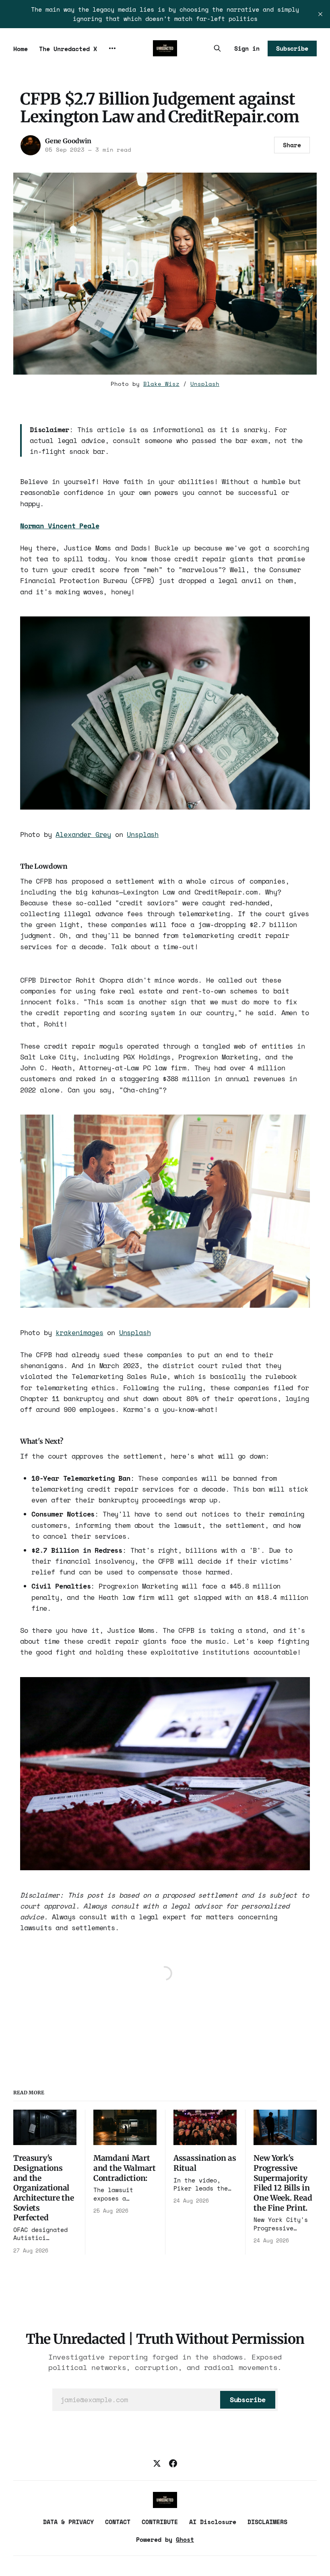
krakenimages (79, 1332)
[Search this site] (217, 48)
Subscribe (292, 48)
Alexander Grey (83, 834)
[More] (112, 48)
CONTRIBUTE (160, 2522)
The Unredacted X (68, 49)
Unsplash (205, 384)
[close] (320, 14)
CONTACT (118, 2522)
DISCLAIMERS (267, 2522)
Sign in (247, 48)
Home (21, 49)
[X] (157, 2463)
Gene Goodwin (68, 141)
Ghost (185, 2539)
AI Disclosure (213, 2522)
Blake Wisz (161, 384)
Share (292, 145)
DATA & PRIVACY (68, 2522)
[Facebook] (173, 2463)
